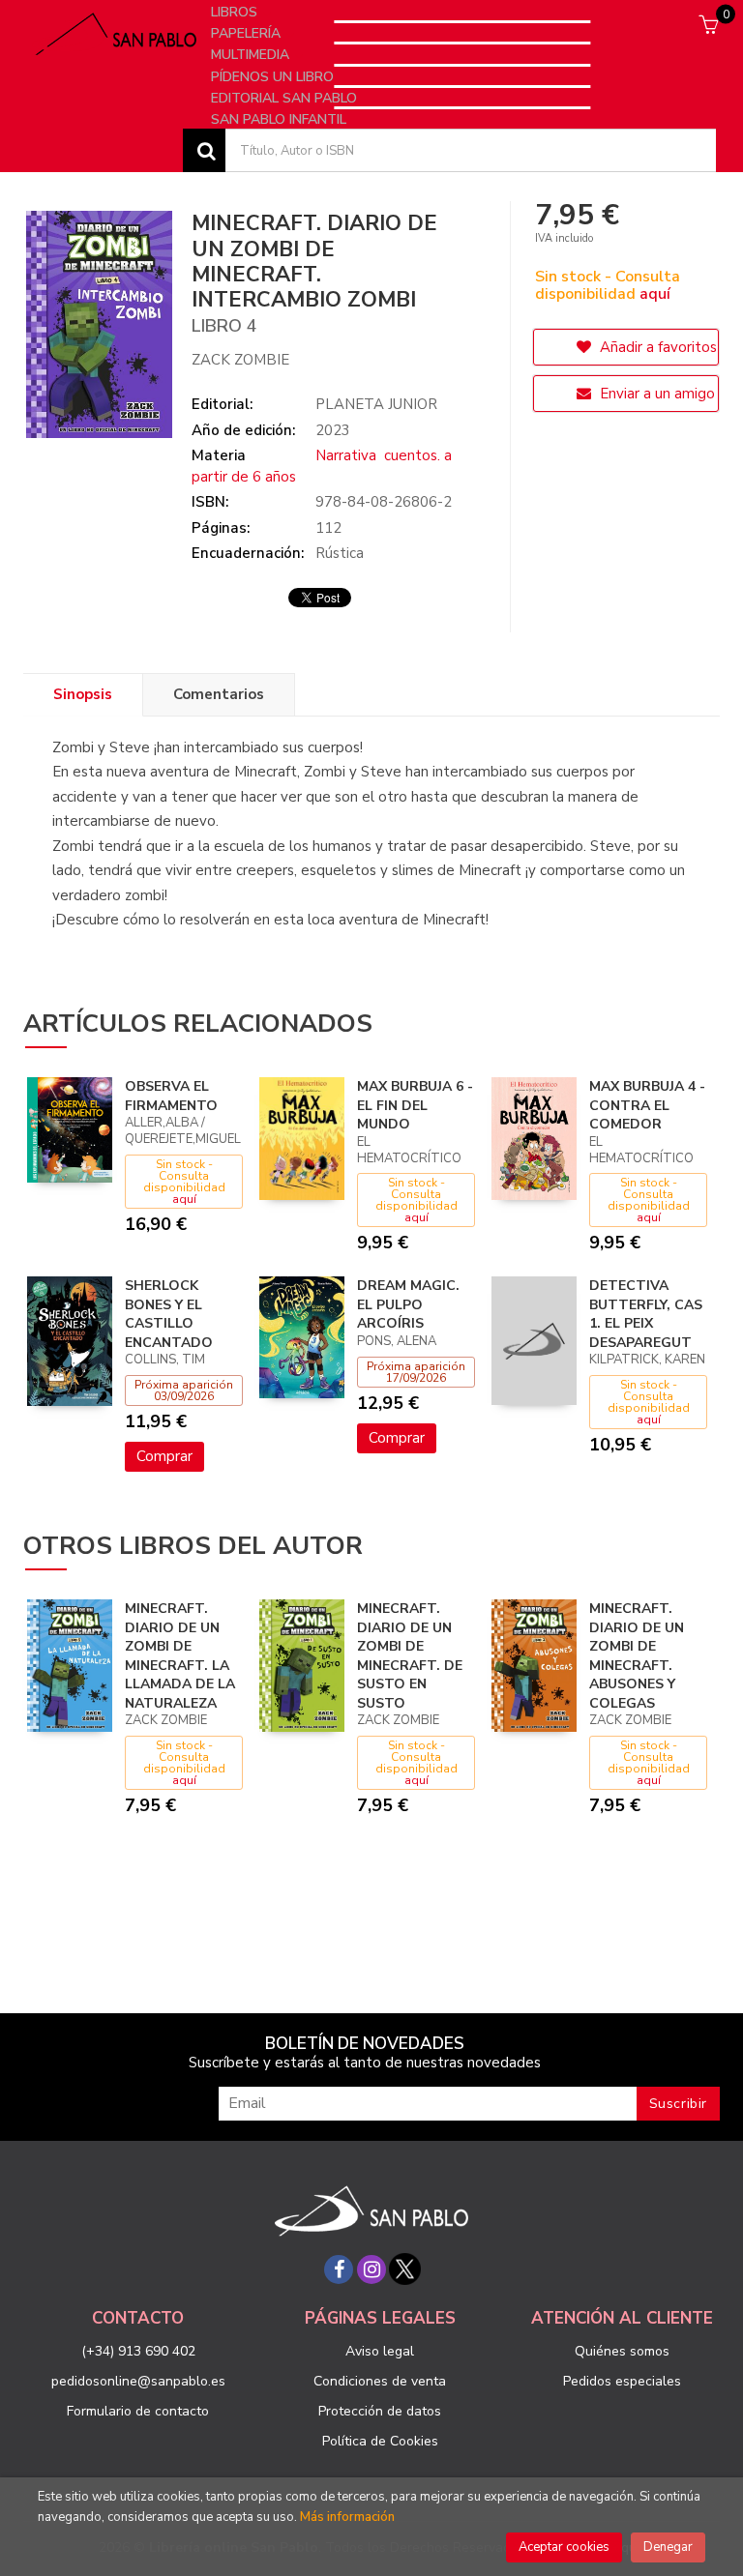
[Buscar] (204, 150)
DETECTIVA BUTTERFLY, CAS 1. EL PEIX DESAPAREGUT (646, 1314)
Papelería (248, 33)
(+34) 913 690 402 (138, 2351)
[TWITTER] (404, 2269)
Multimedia (252, 55)
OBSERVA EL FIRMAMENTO (171, 1096)
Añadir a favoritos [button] (656, 347)
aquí (655, 294)
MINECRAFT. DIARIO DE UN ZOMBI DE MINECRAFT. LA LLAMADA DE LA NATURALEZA (180, 1656)
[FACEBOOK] (339, 2269)
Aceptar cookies (564, 2547)
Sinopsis (83, 694)
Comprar (164, 1456)
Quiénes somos (622, 2351)
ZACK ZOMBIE (240, 360)
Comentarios (219, 694)
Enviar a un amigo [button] (655, 394)
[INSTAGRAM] (371, 2269)
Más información (347, 2517)
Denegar (668, 2547)
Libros (236, 12)
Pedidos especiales (622, 2381)
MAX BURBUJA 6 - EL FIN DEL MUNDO (415, 1105)
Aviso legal (380, 2351)
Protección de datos (380, 2411)
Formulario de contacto (138, 2411)
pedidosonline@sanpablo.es (138, 2381)
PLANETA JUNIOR (376, 404)
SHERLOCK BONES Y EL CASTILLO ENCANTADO (169, 1314)
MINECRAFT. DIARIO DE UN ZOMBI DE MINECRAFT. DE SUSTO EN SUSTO (410, 1656)
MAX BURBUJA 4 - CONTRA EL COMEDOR (647, 1105)
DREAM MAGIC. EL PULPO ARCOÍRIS (408, 1304)
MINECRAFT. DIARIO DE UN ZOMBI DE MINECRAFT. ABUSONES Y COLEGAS (637, 1656)
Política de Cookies (380, 2441)
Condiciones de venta (380, 2381)
